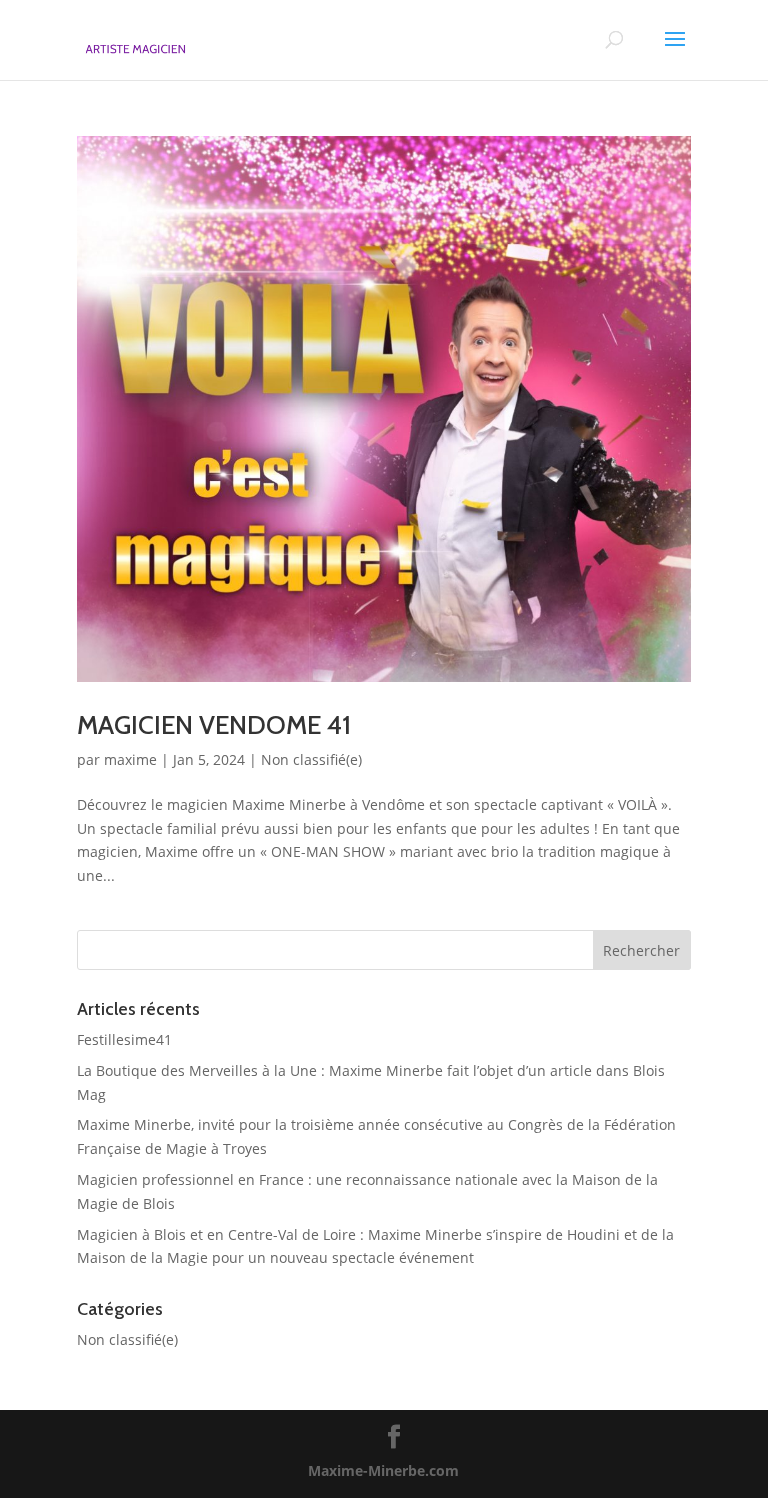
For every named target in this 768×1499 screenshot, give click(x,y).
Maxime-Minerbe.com (383, 1470)
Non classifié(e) (311, 759)
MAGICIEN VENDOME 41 (214, 725)
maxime (130, 759)
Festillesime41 (124, 1039)
